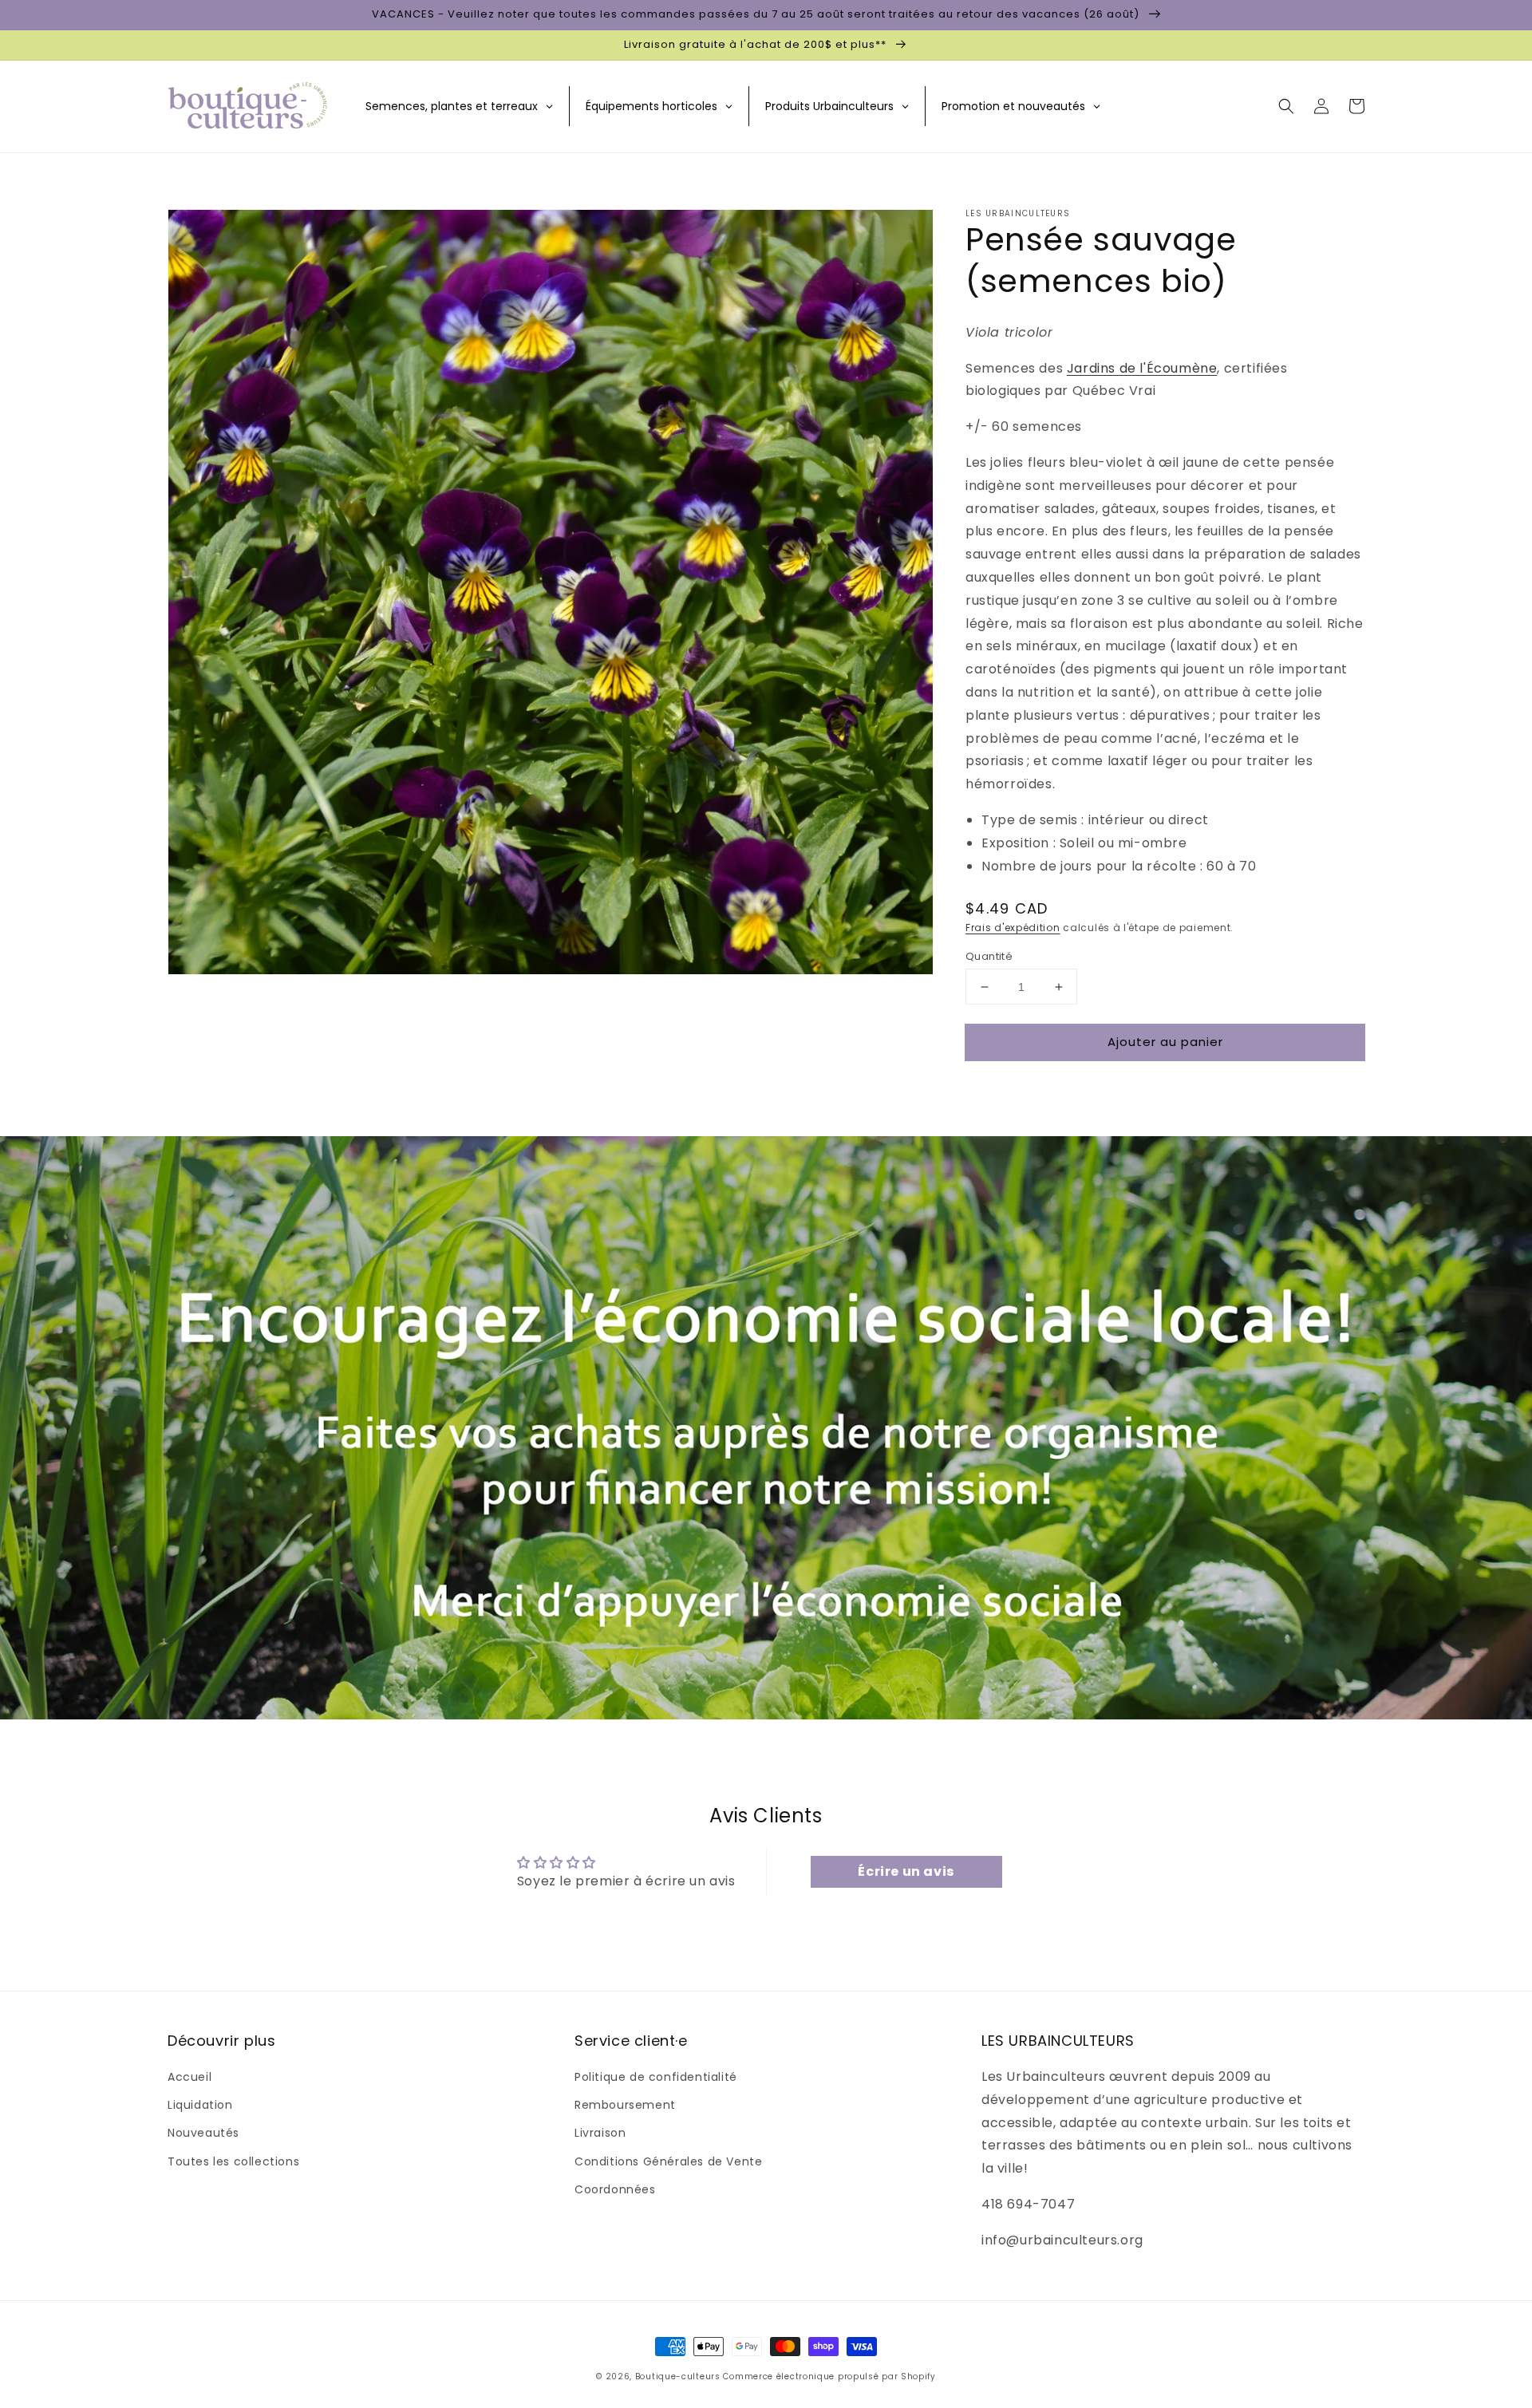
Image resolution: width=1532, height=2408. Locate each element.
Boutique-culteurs (678, 2376)
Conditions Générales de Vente (668, 2161)
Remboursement (625, 2105)
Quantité (989, 956)
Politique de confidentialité (656, 2077)
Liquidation (200, 2105)
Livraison (600, 2133)
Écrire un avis (906, 1871)
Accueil (190, 2077)
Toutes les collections (233, 2161)
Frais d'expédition (1013, 928)
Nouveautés (203, 2133)
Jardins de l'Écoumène (1142, 368)
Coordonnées (615, 2189)
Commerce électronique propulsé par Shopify (829, 2376)
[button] (1286, 106)
